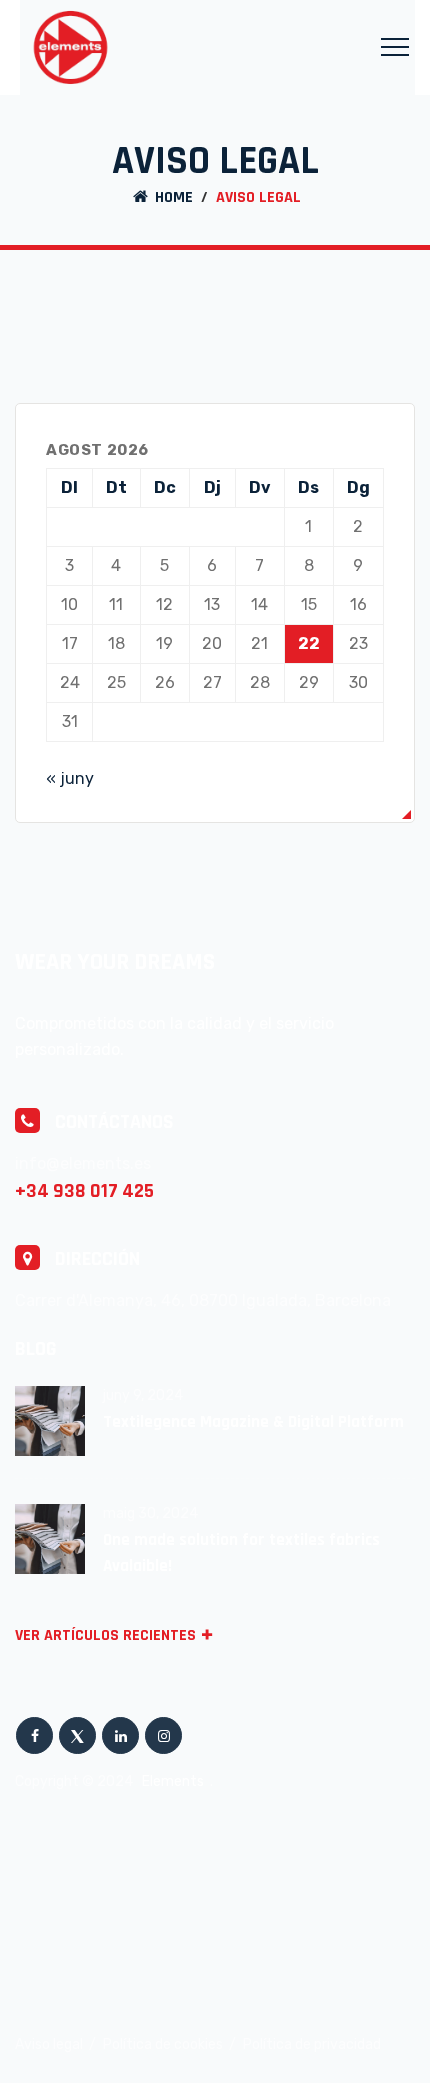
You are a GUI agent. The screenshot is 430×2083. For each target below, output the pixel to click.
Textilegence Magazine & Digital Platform (253, 1422)
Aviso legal (49, 2044)
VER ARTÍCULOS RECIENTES (105, 1635)
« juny (70, 778)
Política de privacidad (312, 2044)
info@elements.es (83, 1163)
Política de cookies (163, 2044)
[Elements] (70, 47)
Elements (174, 1781)
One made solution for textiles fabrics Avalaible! (241, 1553)
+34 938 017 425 (84, 1191)
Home (172, 197)
